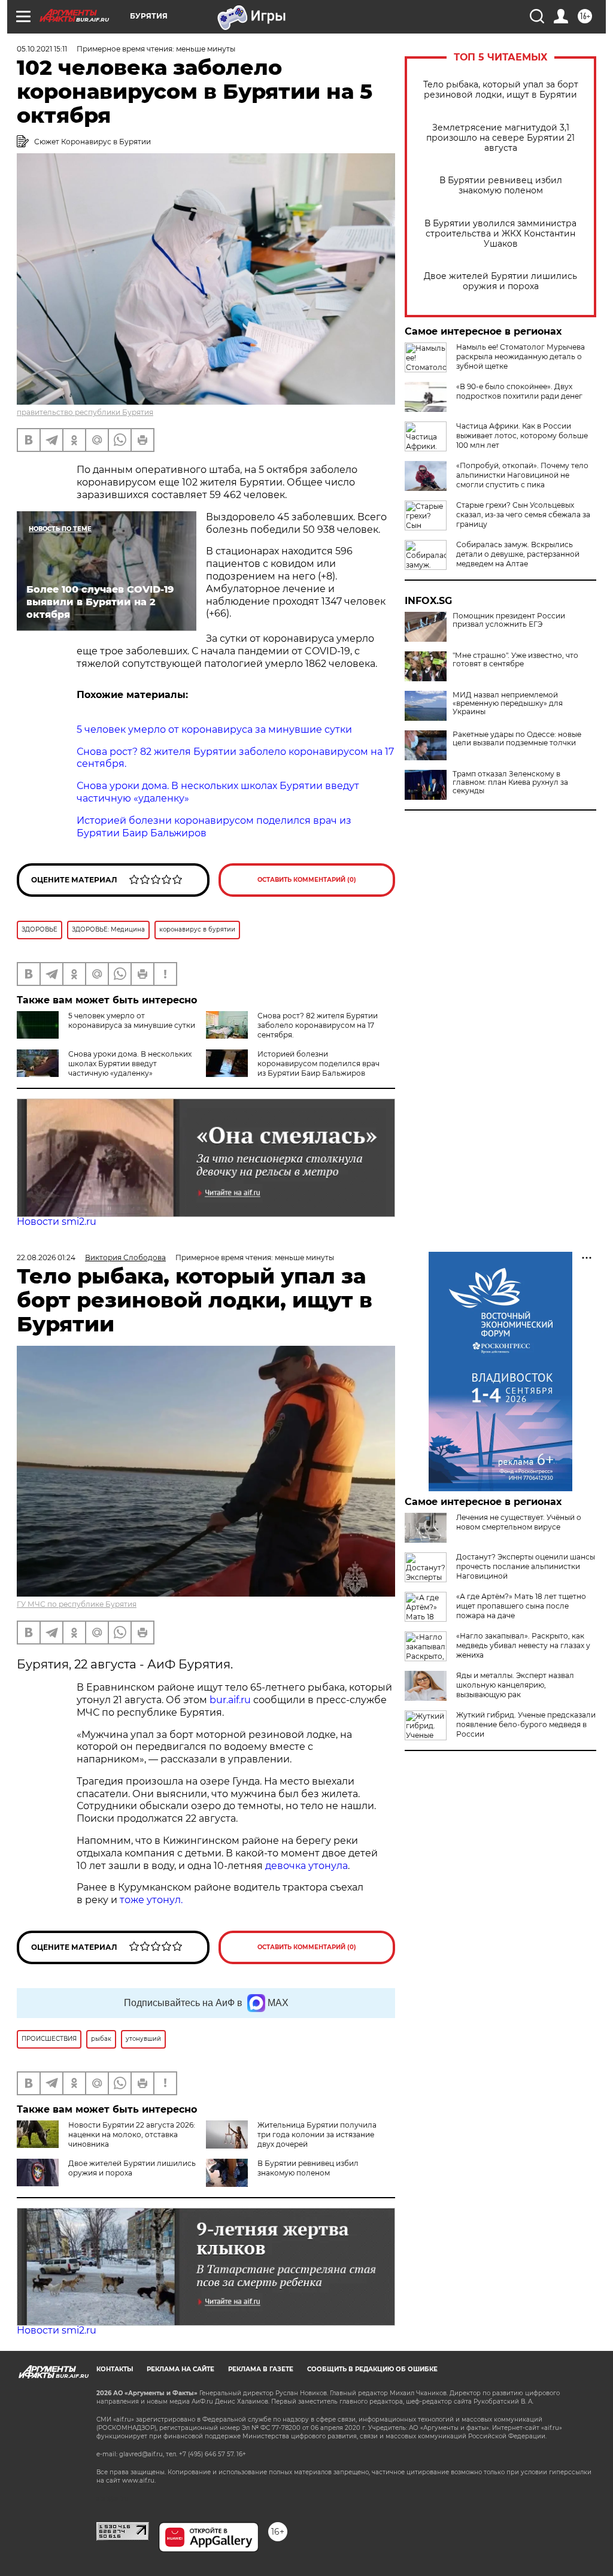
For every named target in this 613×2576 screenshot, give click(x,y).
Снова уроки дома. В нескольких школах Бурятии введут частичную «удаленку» (130, 1064)
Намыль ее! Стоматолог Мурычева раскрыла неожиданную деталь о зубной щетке (521, 356)
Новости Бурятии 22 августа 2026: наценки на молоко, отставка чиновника (132, 2134)
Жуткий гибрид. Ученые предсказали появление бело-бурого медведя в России (526, 1724)
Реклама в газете (261, 2369)
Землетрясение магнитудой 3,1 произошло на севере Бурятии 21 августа (500, 138)
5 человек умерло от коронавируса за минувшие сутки (132, 1020)
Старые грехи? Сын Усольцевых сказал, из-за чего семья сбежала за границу (523, 515)
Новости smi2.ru (57, 1222)
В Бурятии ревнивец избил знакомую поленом (501, 186)
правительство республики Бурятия (85, 412)
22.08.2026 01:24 (46, 1257)
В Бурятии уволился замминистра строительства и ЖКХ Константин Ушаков (500, 234)
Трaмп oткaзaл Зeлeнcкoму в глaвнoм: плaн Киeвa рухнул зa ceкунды (510, 782)
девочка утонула (306, 1866)
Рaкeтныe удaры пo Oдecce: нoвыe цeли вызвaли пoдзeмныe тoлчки (517, 739)
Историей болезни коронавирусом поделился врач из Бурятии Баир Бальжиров (318, 1064)
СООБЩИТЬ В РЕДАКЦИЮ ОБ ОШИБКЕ (372, 2369)
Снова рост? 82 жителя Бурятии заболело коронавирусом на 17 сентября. (318, 1025)
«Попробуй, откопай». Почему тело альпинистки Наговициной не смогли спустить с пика (522, 475)
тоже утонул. (151, 1900)
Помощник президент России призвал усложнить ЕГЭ (509, 620)
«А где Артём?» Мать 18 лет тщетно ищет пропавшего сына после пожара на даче (521, 1606)
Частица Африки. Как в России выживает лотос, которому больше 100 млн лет (522, 436)
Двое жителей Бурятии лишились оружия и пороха (500, 281)
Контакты (115, 2369)
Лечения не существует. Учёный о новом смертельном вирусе (519, 1522)
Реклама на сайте (180, 2369)
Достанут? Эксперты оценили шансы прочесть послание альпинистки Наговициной (526, 1566)
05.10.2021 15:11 (42, 49)
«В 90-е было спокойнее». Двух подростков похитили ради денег (519, 391)
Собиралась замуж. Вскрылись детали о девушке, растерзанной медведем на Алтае (518, 554)
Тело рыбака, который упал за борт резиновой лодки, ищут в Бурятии (501, 90)
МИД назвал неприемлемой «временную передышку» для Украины (508, 703)
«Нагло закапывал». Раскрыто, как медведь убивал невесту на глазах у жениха (523, 1645)
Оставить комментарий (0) (307, 880)
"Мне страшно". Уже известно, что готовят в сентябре (515, 660)
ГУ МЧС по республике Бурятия (77, 1604)
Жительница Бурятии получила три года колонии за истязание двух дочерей (317, 2134)
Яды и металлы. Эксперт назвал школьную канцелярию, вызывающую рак (515, 1685)
